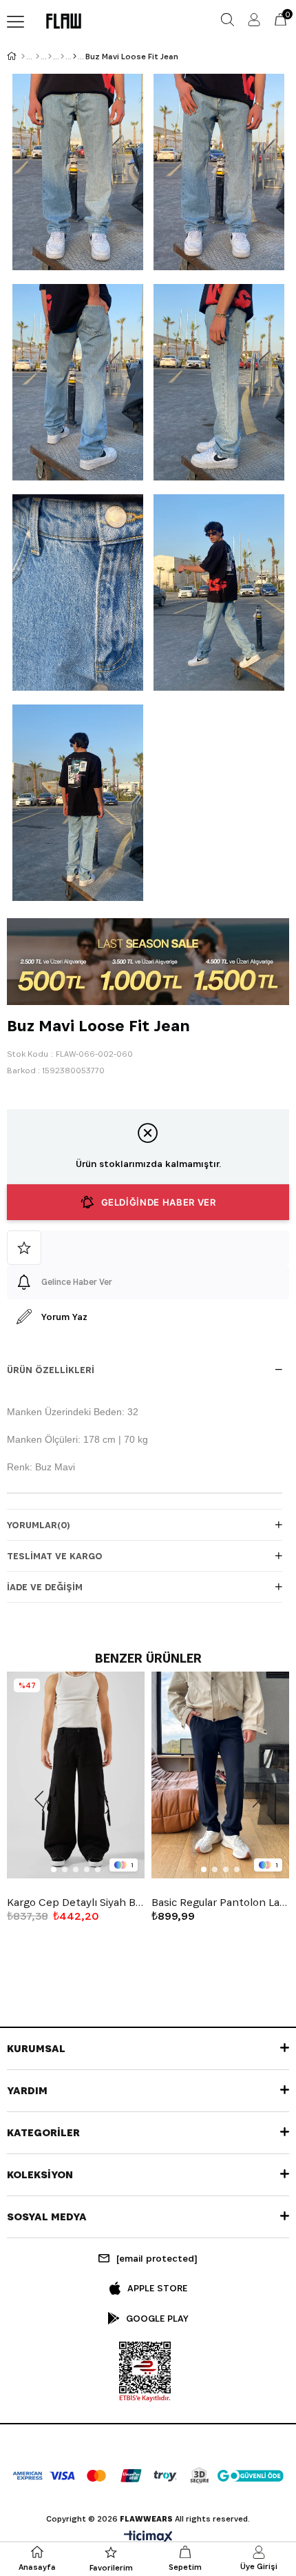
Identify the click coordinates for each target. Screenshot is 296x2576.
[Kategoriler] (50, 57)
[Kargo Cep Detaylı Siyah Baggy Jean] (76, 1775)
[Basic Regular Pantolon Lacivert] (220, 1775)
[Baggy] (75, 57)
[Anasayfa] (23, 57)
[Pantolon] (62, 57)
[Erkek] (38, 57)
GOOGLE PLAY (157, 2318)
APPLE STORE (157, 2288)
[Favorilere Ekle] (148, 1248)
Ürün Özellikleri (51, 1370)
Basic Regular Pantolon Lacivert (220, 1903)
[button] (54, 1869)
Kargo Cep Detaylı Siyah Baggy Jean (76, 1903)
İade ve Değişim (45, 1587)
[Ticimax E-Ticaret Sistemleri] (148, 2538)
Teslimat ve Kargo (55, 1556)
